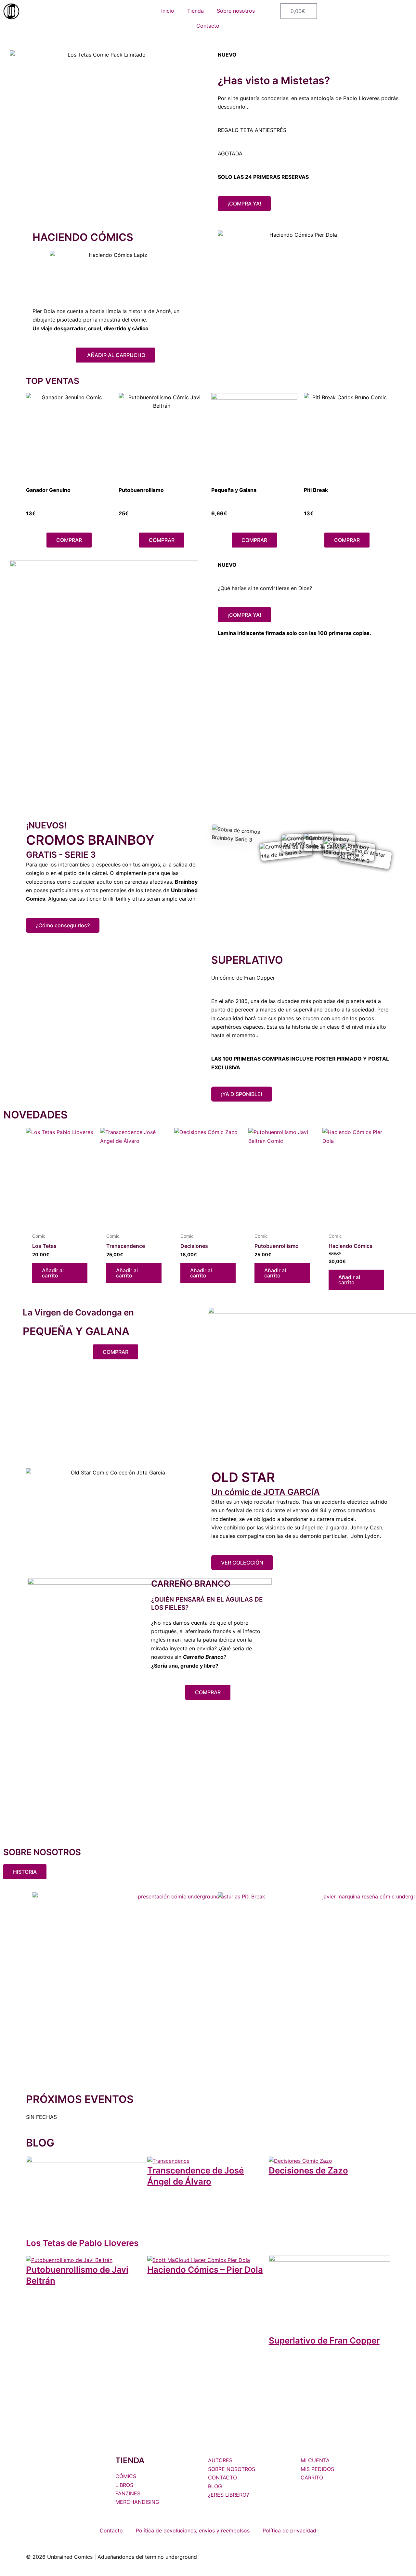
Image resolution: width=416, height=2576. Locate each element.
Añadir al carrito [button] (53, 1273)
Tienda (195, 11)
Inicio (168, 11)
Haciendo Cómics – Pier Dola (205, 2270)
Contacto (208, 26)
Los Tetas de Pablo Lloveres (82, 2243)
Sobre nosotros (236, 11)
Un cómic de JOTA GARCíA (266, 1492)
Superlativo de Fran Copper (324, 2340)
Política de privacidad (289, 2530)
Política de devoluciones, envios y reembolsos (193, 2530)
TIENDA (130, 2460)
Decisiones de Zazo (308, 2170)
